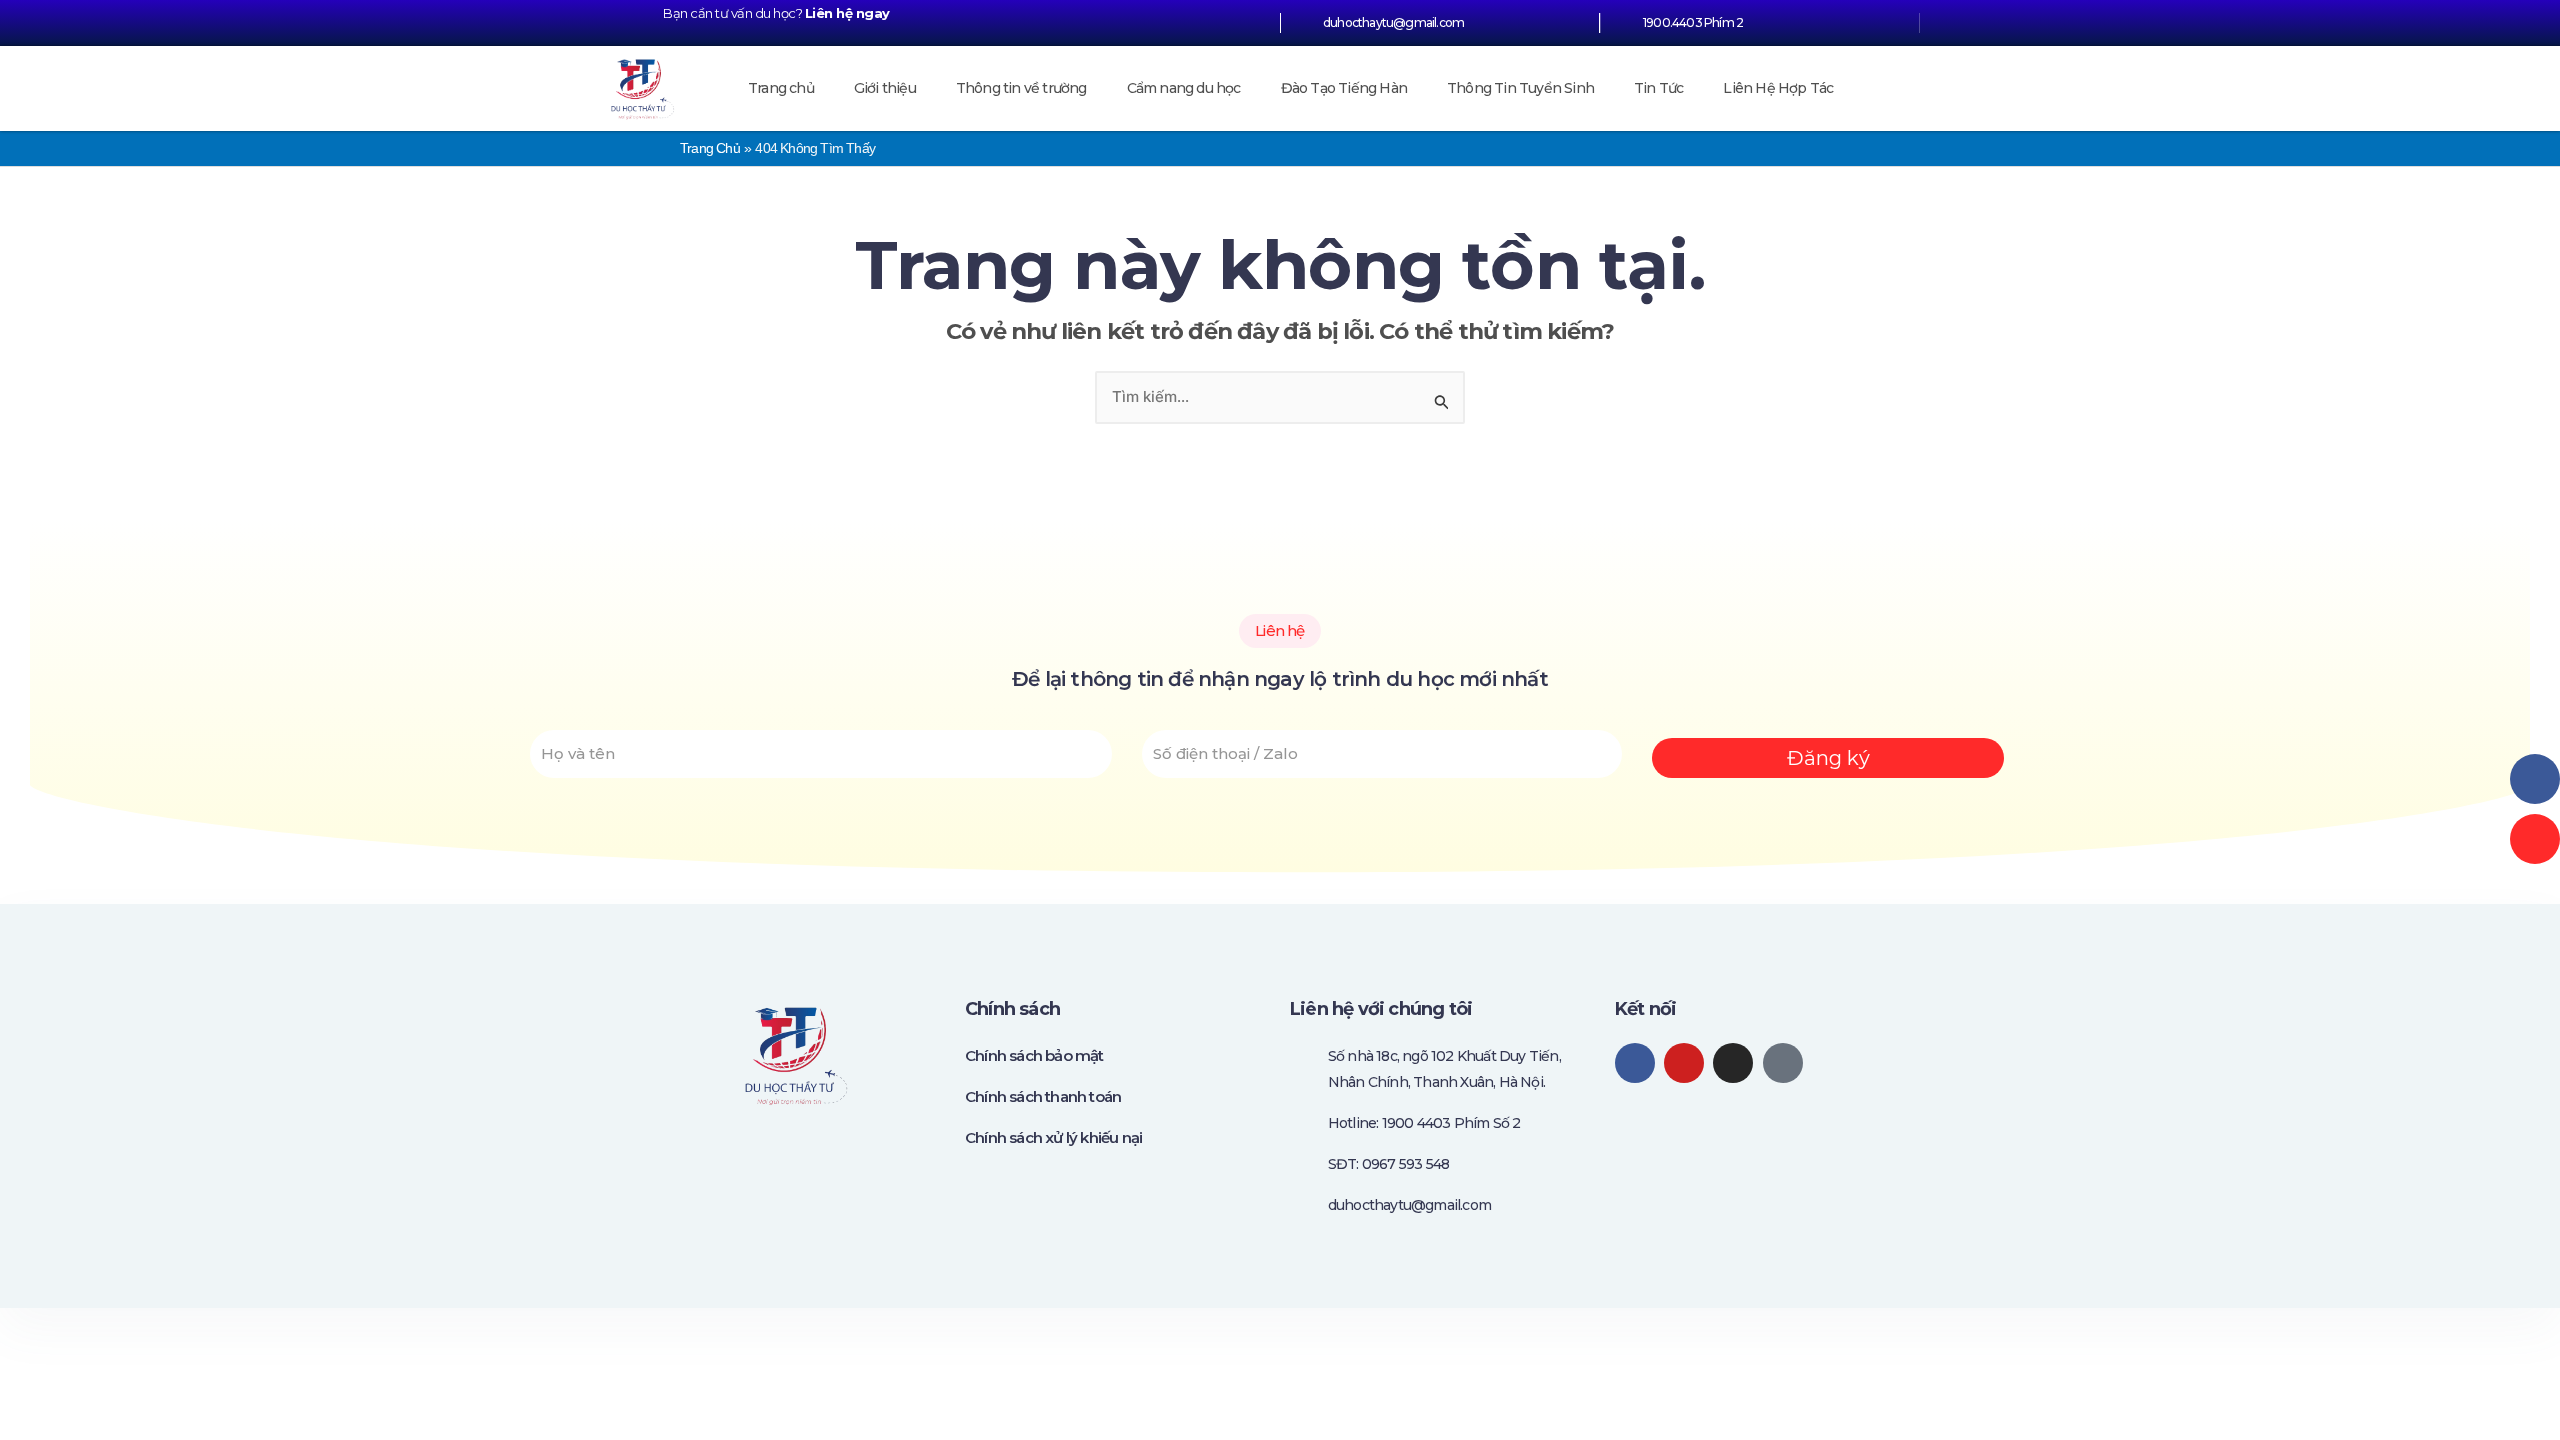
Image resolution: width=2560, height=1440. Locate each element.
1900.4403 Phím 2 (1693, 22)
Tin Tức (1658, 88)
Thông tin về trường (1021, 88)
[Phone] (2535, 839)
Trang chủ (781, 88)
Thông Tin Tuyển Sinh (1520, 88)
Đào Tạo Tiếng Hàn (1344, 88)
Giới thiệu (885, 88)
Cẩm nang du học (1184, 88)
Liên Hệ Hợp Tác (1778, 88)
